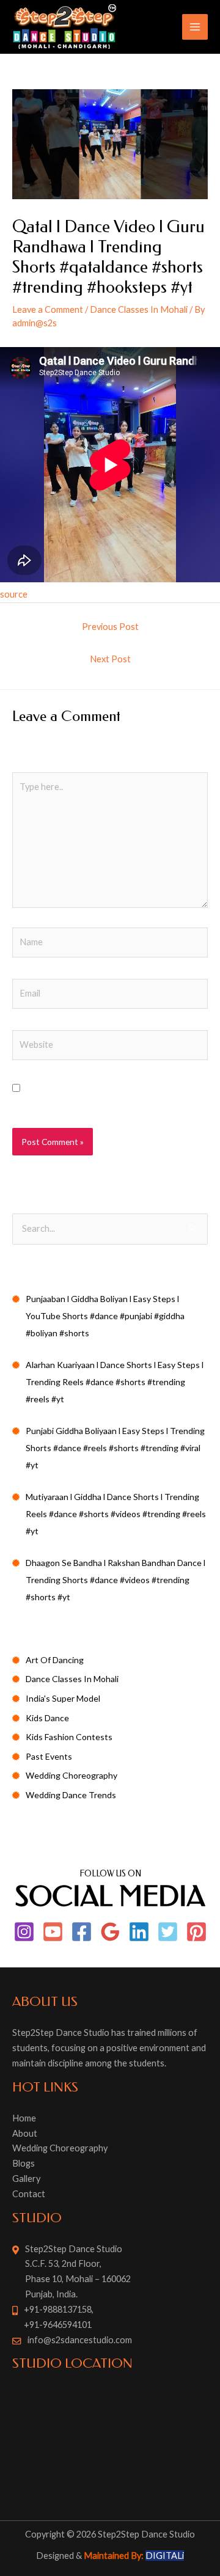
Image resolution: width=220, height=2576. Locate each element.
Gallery (26, 2179)
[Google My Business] (110, 1932)
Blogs (24, 2163)
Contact (29, 2194)
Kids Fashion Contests (69, 1737)
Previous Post (110, 627)
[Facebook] (82, 1932)
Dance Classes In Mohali (139, 309)
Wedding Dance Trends (71, 1795)
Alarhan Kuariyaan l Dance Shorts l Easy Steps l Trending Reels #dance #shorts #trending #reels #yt (115, 1382)
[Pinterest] (196, 1932)
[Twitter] (168, 1932)
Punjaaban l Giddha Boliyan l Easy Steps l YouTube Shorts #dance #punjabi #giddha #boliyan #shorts (105, 1316)
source (14, 594)
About (25, 2133)
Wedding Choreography (71, 1775)
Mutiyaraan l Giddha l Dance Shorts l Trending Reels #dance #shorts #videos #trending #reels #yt (116, 1514)
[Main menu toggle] (195, 27)
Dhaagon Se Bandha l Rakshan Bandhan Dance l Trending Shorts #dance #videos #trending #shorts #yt (116, 1580)
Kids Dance (47, 1718)
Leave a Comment (48, 309)
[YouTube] (53, 1932)
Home (24, 2118)
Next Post (110, 659)
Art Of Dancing (55, 1660)
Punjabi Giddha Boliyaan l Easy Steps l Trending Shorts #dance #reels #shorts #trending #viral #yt (115, 1448)
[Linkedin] (139, 1932)
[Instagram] (24, 1932)
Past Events (49, 1756)
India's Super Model (63, 1698)
